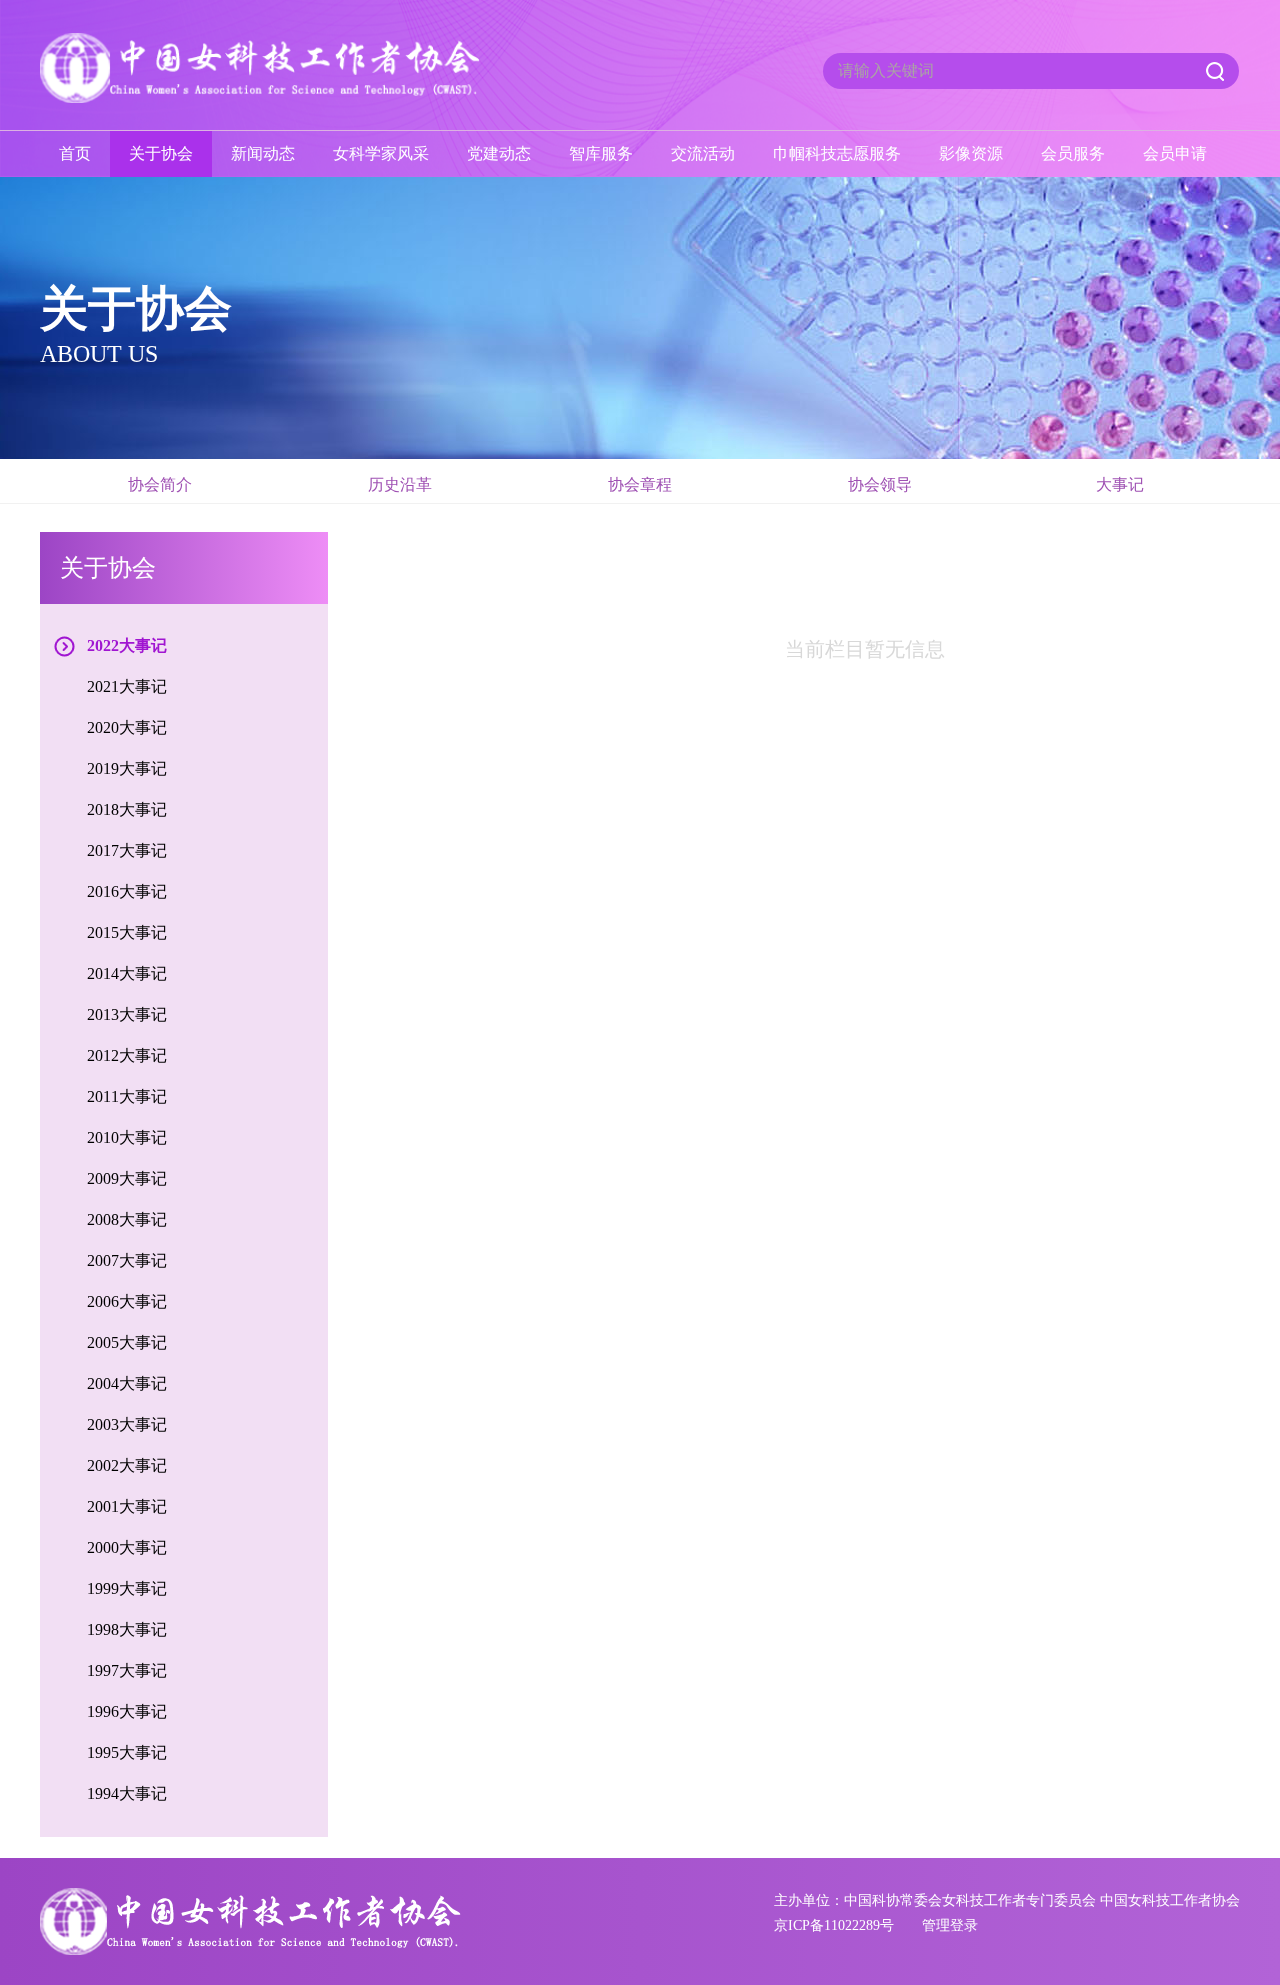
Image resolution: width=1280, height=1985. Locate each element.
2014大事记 (127, 973)
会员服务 (1073, 153)
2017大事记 (127, 850)
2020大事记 (127, 727)
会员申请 (1175, 153)
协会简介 (160, 484)
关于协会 (161, 153)
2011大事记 (127, 1096)
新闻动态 (263, 153)
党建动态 (499, 153)
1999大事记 (127, 1588)
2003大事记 (127, 1424)
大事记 (1120, 484)
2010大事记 (127, 1137)
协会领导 (880, 484)
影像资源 (971, 153)
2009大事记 (127, 1178)
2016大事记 (127, 891)
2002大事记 (127, 1465)
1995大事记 (127, 1752)
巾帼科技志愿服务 (837, 153)
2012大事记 (127, 1055)
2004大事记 (127, 1383)
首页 (75, 153)
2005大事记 (127, 1342)
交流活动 (703, 153)
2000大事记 (127, 1547)
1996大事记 (127, 1711)
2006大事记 (127, 1301)
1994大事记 (127, 1793)
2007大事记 (127, 1260)
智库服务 (601, 153)
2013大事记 (127, 1014)
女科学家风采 (381, 153)
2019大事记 (127, 768)
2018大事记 (127, 809)
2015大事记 (127, 932)
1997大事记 (127, 1670)
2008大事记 (127, 1219)
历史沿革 (400, 484)
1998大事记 (127, 1629)
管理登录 (950, 1925)
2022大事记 (127, 645)
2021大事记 (127, 686)
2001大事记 (127, 1506)
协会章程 (640, 484)
